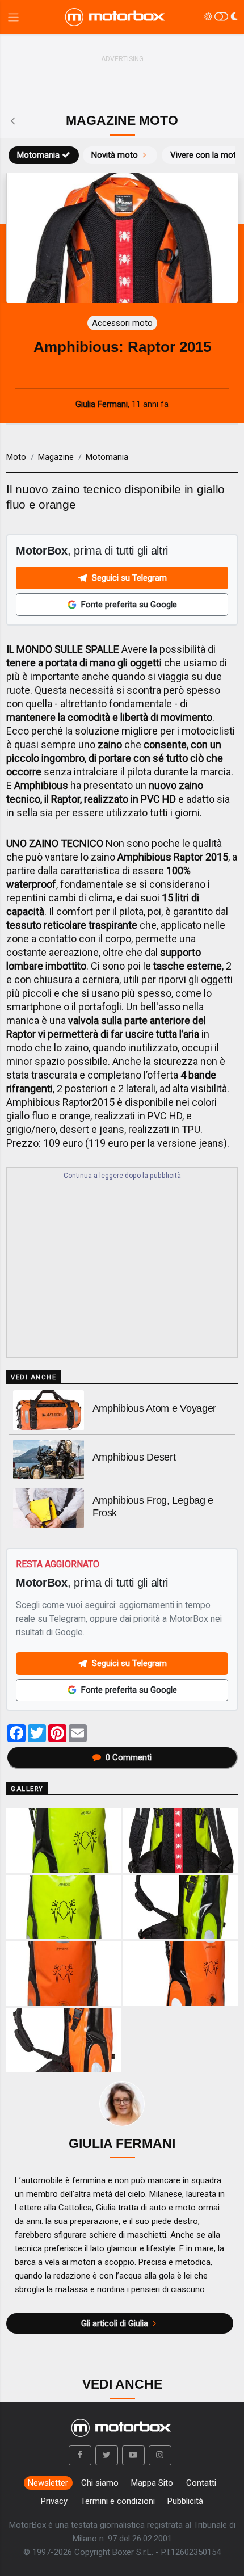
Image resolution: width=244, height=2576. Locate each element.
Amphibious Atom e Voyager (155, 1408)
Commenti (129, 1757)
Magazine (56, 457)
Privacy (54, 2501)
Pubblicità (185, 2501)
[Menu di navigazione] (13, 17)
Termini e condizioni (118, 2501)
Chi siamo (100, 2483)
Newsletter (48, 2483)
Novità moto (115, 155)
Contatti (201, 2483)
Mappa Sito (152, 2483)
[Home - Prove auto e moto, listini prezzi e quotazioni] (116, 17)
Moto (16, 457)
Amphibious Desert (134, 1457)
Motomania (38, 155)
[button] (80, 2456)
